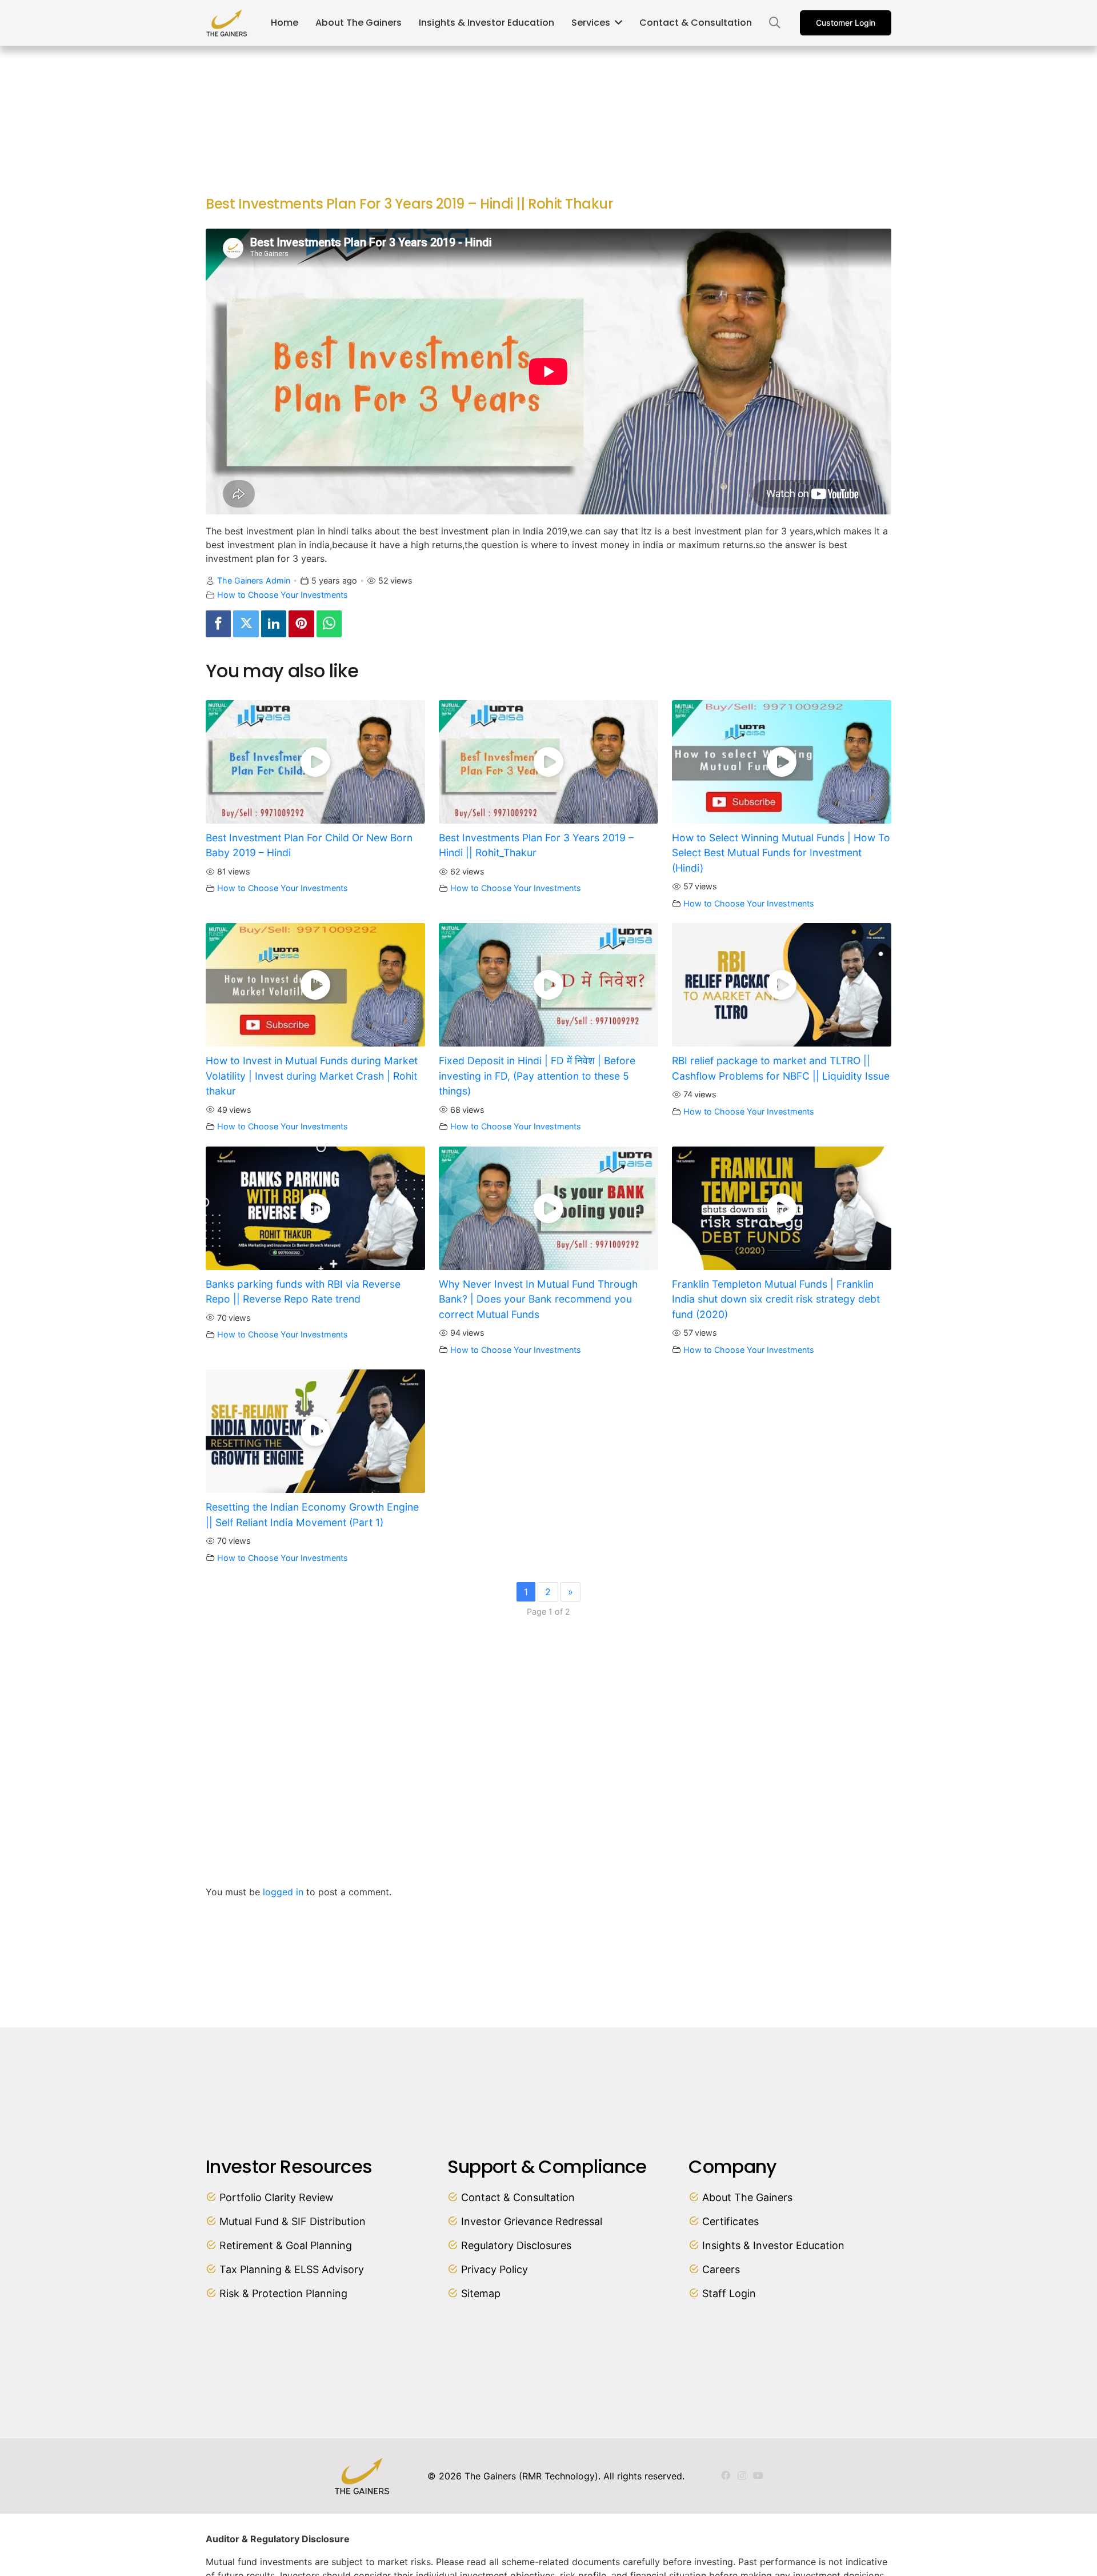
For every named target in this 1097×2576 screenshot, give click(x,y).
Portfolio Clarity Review (277, 2197)
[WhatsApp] (329, 624)
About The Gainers (747, 2197)
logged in (283, 1892)
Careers (721, 2269)
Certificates (730, 2221)
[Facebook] (218, 624)
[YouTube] (758, 2475)
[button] (775, 23)
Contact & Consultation (518, 2197)
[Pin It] (301, 624)
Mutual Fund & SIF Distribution (293, 2221)
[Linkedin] (274, 624)
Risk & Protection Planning (283, 2293)
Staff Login (729, 2293)
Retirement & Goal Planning (286, 2245)
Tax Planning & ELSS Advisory (292, 2269)
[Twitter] (246, 624)
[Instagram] (742, 2476)
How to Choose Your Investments (283, 595)
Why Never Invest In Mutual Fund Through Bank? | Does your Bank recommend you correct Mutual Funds (538, 1299)
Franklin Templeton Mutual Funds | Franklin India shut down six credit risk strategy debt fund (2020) (776, 1299)
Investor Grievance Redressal (532, 2221)
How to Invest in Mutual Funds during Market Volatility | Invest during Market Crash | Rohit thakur (312, 1076)
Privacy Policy (495, 2269)
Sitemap (481, 2293)
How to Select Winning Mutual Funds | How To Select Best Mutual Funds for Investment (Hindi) (781, 853)
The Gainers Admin (254, 580)
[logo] (227, 23)
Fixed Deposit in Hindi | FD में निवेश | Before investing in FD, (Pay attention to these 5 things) (537, 1076)
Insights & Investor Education (773, 2245)
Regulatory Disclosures (516, 2245)
